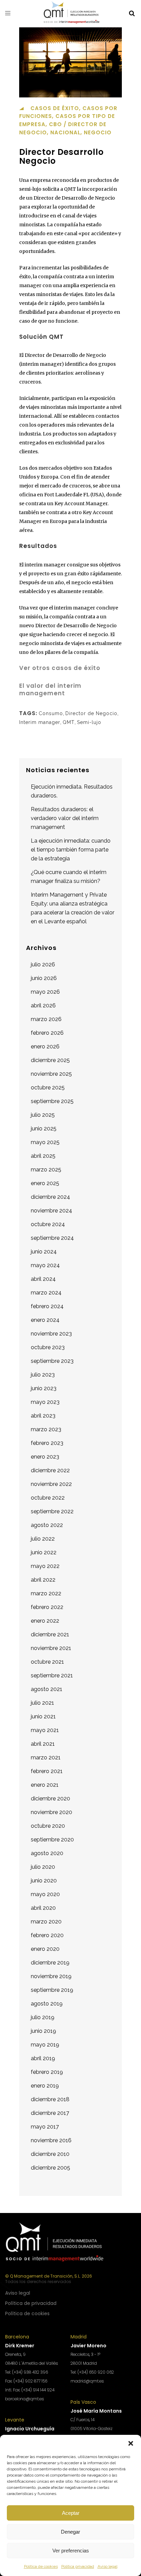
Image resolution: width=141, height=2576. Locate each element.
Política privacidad (78, 2566)
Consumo (51, 713)
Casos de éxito (55, 108)
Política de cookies (41, 2566)
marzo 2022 (46, 1593)
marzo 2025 (46, 1170)
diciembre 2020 (50, 1799)
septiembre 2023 (52, 1361)
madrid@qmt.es (87, 2381)
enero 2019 (45, 2086)
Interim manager (40, 722)
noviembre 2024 (52, 1211)
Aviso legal (107, 2566)
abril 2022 (43, 1580)
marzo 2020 (46, 1922)
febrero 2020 (47, 1935)
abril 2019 (43, 2058)
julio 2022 (43, 1539)
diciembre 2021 (50, 1634)
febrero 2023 (47, 1443)
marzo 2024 (46, 1293)
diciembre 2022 (50, 1470)
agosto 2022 (47, 1525)
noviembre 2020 (52, 1812)
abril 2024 (43, 1279)
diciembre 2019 (50, 1963)
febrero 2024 (47, 1306)
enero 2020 (45, 1949)
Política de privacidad (31, 2303)
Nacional (65, 132)
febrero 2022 (47, 1607)
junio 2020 (44, 1881)
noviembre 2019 (51, 1976)
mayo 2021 (45, 1730)
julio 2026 (43, 964)
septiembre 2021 (52, 1675)
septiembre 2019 (52, 1990)
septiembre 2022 (52, 1511)
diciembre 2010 (50, 2154)
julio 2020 (43, 1867)
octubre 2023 (48, 1347)
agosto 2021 (47, 1689)
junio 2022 (44, 1552)
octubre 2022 (48, 1498)
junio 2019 (43, 2031)
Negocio (98, 132)
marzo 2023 (46, 1429)
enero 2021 (45, 1785)
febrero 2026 (47, 1033)
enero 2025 (45, 1183)
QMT (69, 722)
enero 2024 (45, 1320)
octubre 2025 (48, 1088)
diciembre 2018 (50, 2099)
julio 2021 (42, 1703)
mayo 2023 (45, 1402)
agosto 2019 (47, 2004)
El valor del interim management (50, 689)
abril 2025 (43, 1156)
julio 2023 (43, 1375)
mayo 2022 (45, 1566)
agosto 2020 (47, 1853)
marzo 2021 (46, 1757)
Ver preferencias (71, 2551)
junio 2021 (43, 1716)
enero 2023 (45, 1457)
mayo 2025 (45, 1142)
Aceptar (71, 2513)
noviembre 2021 (51, 1648)
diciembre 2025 (50, 1060)
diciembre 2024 (50, 1197)
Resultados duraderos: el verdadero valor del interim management (65, 818)
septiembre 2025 (52, 1101)
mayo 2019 (45, 2045)
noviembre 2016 (51, 2140)
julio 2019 (43, 2017)
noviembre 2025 (51, 1074)
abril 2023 (43, 1416)
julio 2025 (43, 1115)
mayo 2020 (45, 1894)
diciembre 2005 (50, 2168)
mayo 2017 (45, 2127)
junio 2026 (44, 978)
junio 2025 (44, 1129)
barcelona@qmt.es (24, 2399)
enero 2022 (45, 1621)
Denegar (70, 2532)
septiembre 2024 (52, 1238)
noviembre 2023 (51, 1334)
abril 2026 (43, 1005)
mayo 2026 (45, 992)
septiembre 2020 (52, 1840)
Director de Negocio (91, 713)
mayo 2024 (45, 1265)
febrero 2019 (47, 2072)
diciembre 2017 (50, 2113)
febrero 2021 (47, 1771)
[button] (131, 2443)
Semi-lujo (89, 722)
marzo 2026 (46, 1019)
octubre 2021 (47, 1662)
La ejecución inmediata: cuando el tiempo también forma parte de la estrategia (71, 850)
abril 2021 (43, 1744)
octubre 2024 (48, 1224)
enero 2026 (45, 1046)
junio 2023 (44, 1388)
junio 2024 (44, 1252)
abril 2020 (43, 1908)
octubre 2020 (48, 1826)
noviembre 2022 (51, 1484)
